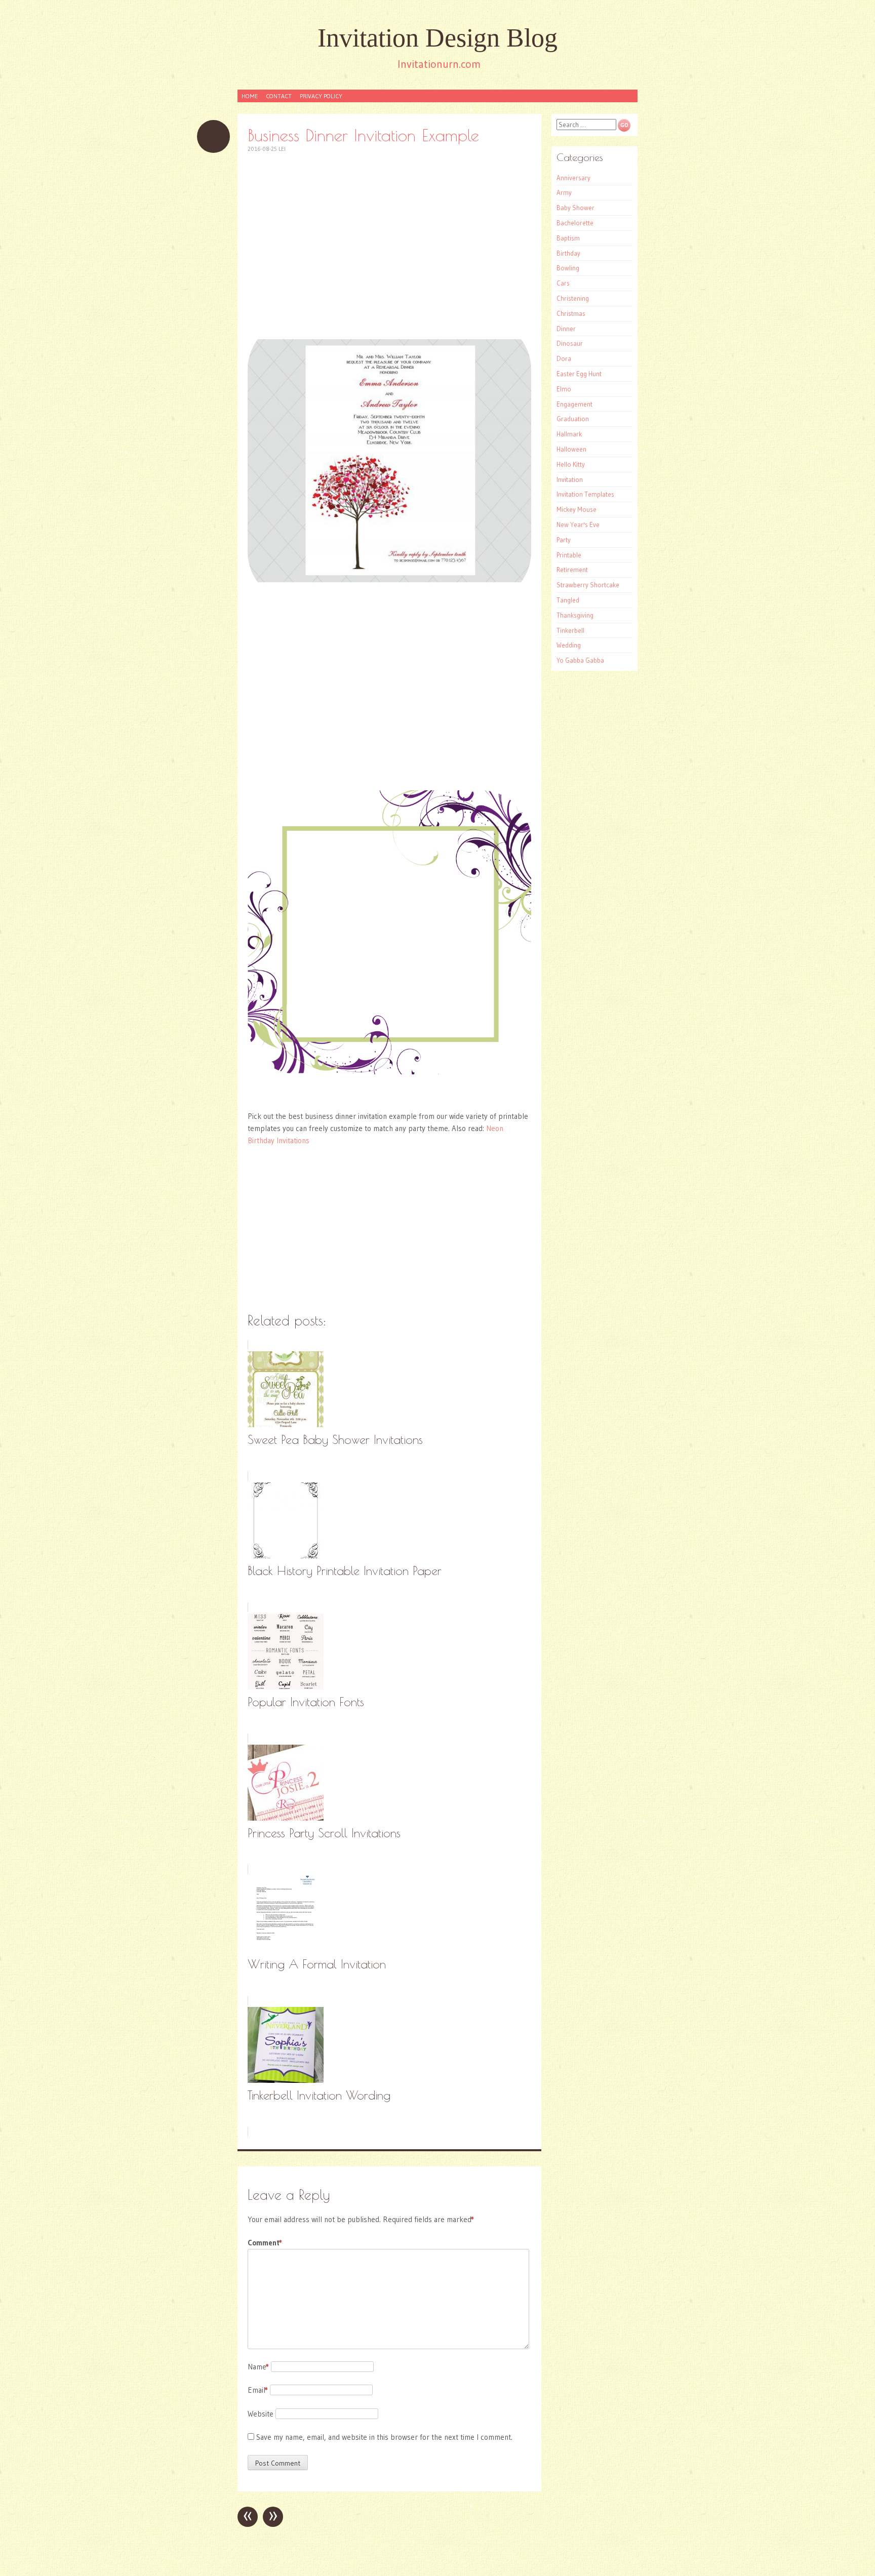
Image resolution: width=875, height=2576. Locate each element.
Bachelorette (575, 223)
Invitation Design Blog (437, 38)
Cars (563, 283)
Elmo (564, 389)
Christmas (571, 313)
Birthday (568, 253)
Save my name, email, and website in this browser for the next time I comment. (384, 2437)
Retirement (572, 570)
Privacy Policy (321, 96)
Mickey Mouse (576, 509)
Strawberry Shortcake (588, 585)
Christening (573, 298)
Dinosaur (570, 343)
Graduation (573, 419)
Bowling (568, 268)
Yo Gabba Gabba (580, 660)
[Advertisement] (389, 236)
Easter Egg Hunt (579, 374)
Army (564, 192)
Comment (265, 2243)
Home (250, 96)
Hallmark (569, 434)
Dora (564, 358)
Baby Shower (575, 208)
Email (258, 2390)
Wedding (569, 645)
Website (261, 2414)
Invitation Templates (585, 494)
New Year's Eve (578, 525)
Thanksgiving (575, 615)
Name (258, 2367)
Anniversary (573, 178)
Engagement (574, 404)
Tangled (568, 600)
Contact (279, 96)
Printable (569, 555)
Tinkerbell (570, 630)
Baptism (568, 238)
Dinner (566, 329)
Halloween (571, 449)
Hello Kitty (571, 464)
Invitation (570, 479)
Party (564, 540)
